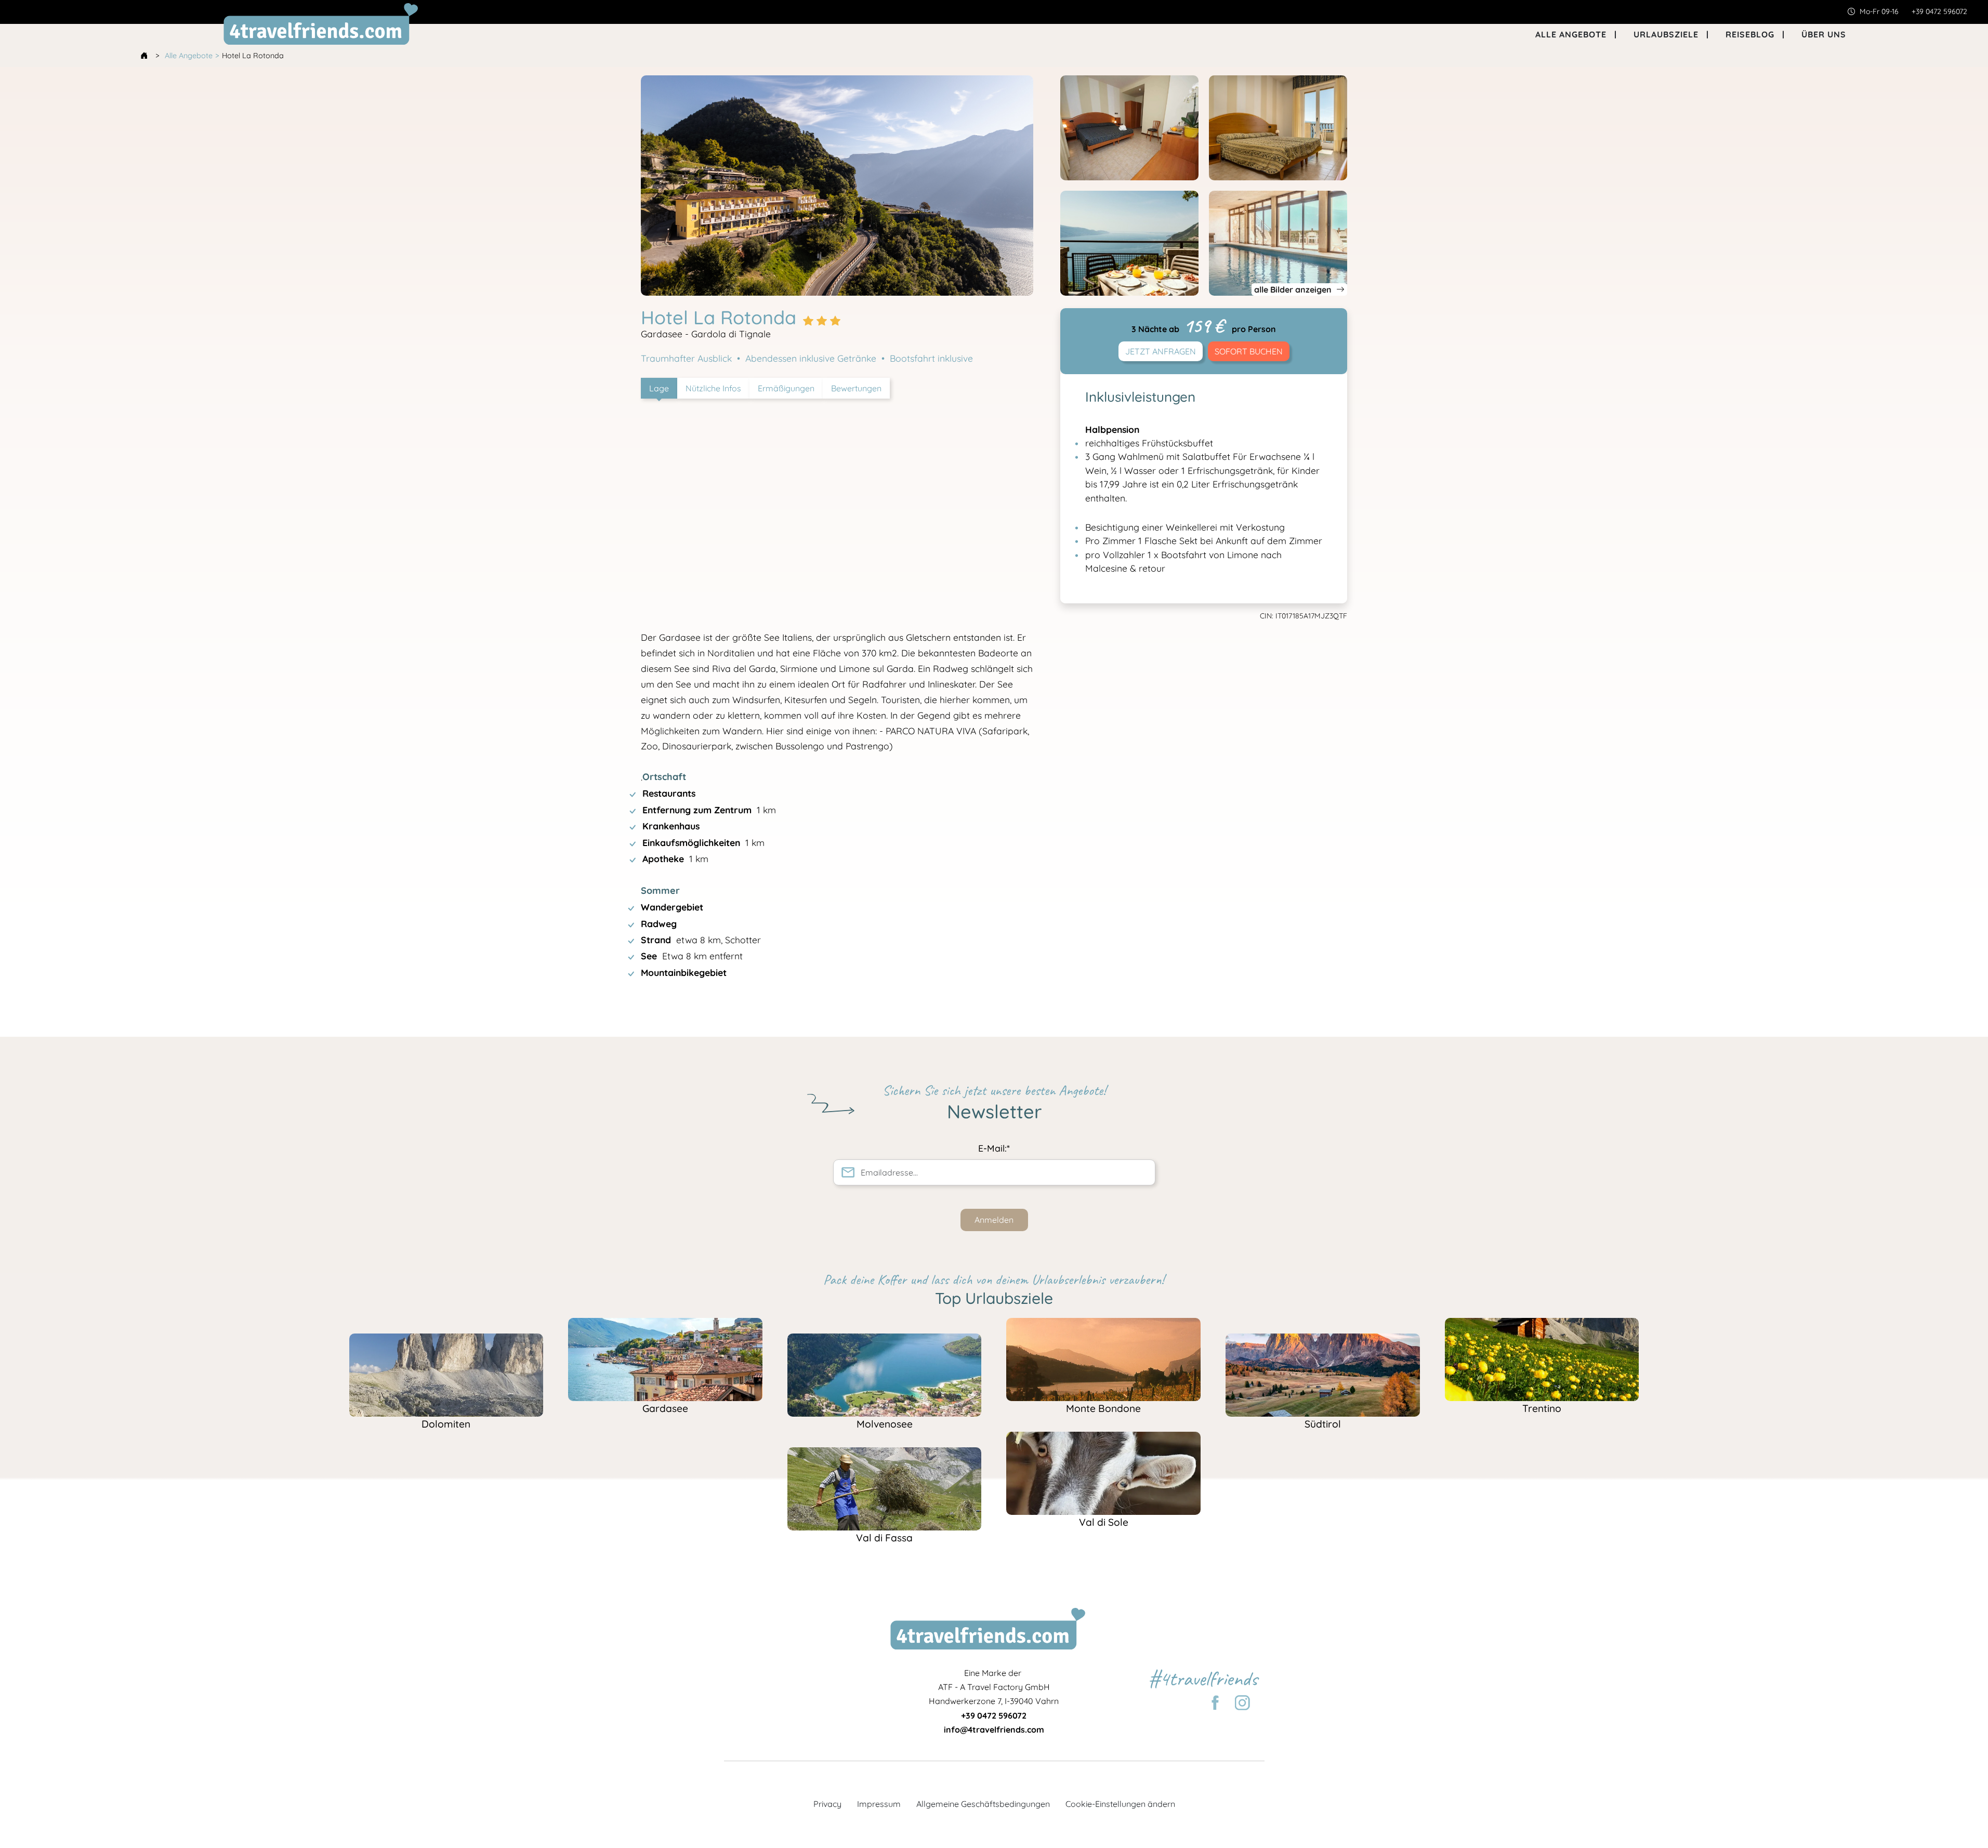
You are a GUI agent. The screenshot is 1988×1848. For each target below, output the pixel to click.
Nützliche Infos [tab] (713, 388)
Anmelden (994, 1220)
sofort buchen (1249, 351)
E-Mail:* (994, 1148)
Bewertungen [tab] (856, 388)
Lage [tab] (659, 388)
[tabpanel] (837, 705)
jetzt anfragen (1161, 351)
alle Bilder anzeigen (1294, 289)
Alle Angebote (189, 56)
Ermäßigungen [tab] (786, 388)
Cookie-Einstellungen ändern (1120, 1804)
